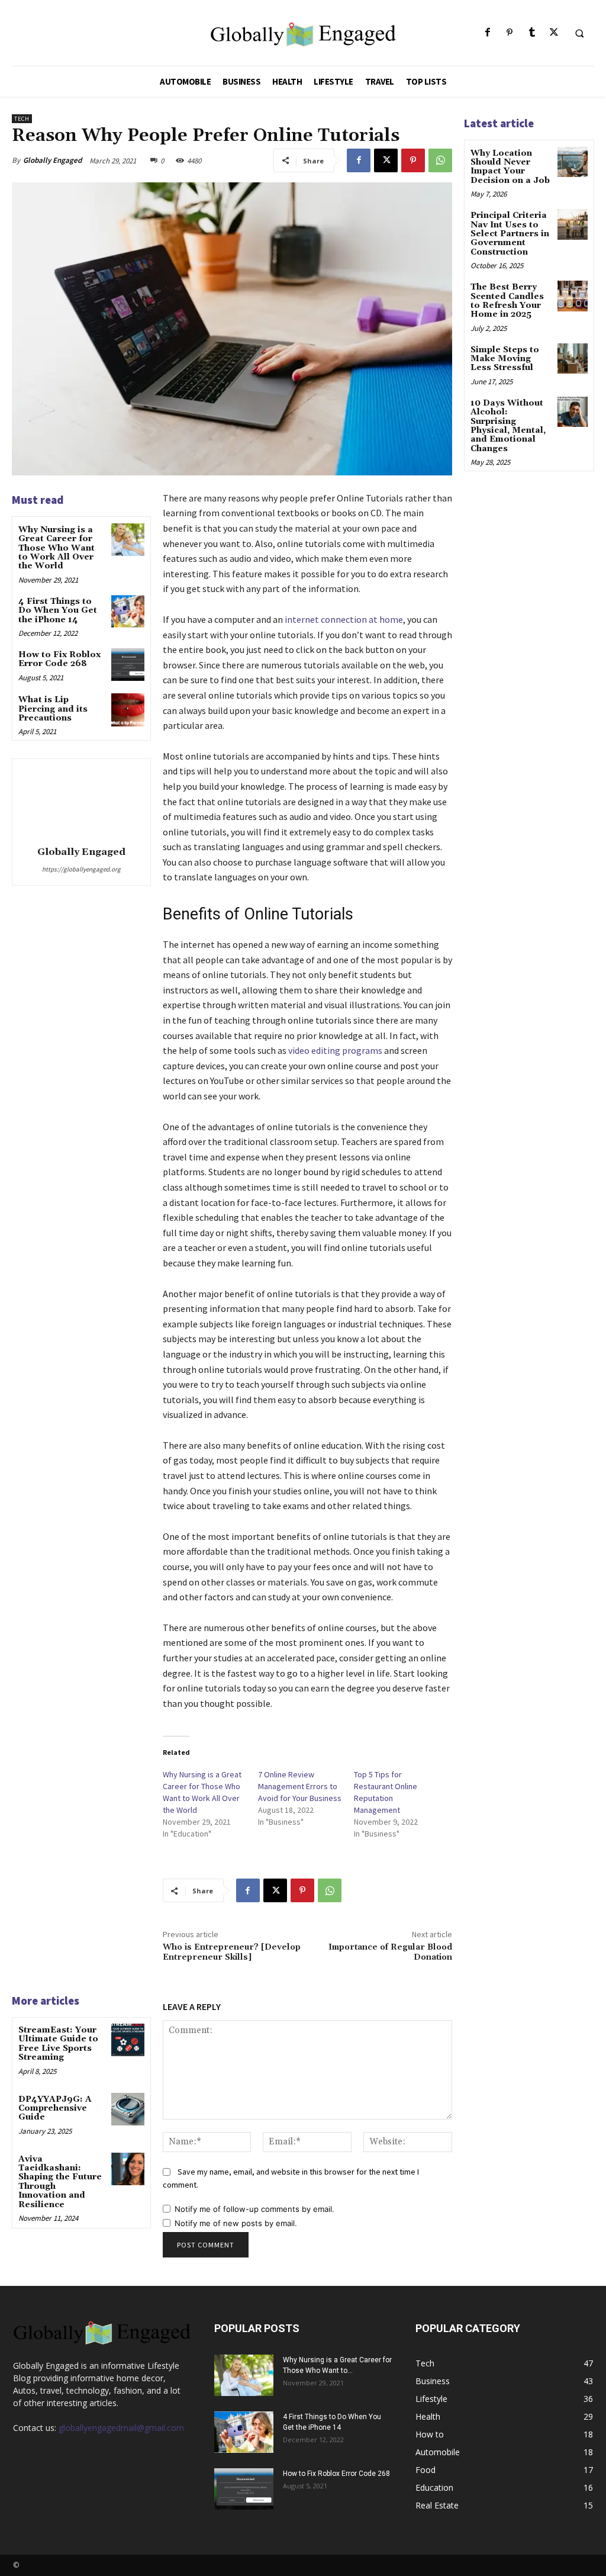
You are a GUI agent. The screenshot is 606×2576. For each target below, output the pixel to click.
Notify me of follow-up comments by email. (254, 2209)
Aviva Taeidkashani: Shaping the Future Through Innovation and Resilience (60, 2182)
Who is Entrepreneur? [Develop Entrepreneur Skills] (232, 1952)
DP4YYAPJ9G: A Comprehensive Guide (55, 2109)
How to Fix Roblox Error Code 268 (59, 659)
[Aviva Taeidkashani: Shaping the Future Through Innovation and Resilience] (128, 2169)
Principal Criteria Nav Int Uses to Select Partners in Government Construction (510, 234)
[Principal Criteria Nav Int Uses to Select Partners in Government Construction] (573, 224)
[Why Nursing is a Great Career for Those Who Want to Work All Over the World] (128, 540)
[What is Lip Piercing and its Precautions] (128, 710)
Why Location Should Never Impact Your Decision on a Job (510, 167)
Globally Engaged (52, 160)
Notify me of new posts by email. (236, 2223)
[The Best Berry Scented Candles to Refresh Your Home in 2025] (573, 296)
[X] (554, 33)
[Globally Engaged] (81, 800)
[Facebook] (488, 33)
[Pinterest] (510, 33)
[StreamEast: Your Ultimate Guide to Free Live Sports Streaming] (128, 2040)
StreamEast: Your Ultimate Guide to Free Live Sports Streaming (58, 2044)
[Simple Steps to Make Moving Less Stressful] (573, 358)
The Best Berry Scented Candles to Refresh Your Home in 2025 (507, 301)
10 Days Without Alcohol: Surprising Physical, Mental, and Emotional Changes (508, 426)
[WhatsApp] (440, 160)
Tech (22, 119)
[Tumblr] (532, 33)
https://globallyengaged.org (81, 869)
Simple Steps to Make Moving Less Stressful (505, 359)
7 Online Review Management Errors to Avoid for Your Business (300, 1786)
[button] (579, 33)
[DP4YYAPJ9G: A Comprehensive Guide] (128, 2109)
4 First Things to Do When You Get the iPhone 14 (58, 611)
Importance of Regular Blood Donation (390, 1952)
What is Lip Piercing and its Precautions (53, 709)
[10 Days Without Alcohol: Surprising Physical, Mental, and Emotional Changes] (573, 412)
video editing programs (335, 1050)
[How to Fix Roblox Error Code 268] (128, 665)
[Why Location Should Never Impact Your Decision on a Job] (573, 162)
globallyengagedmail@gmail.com (121, 2428)
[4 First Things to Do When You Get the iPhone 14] (128, 611)
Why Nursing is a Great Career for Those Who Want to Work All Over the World (57, 548)
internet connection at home (344, 619)
